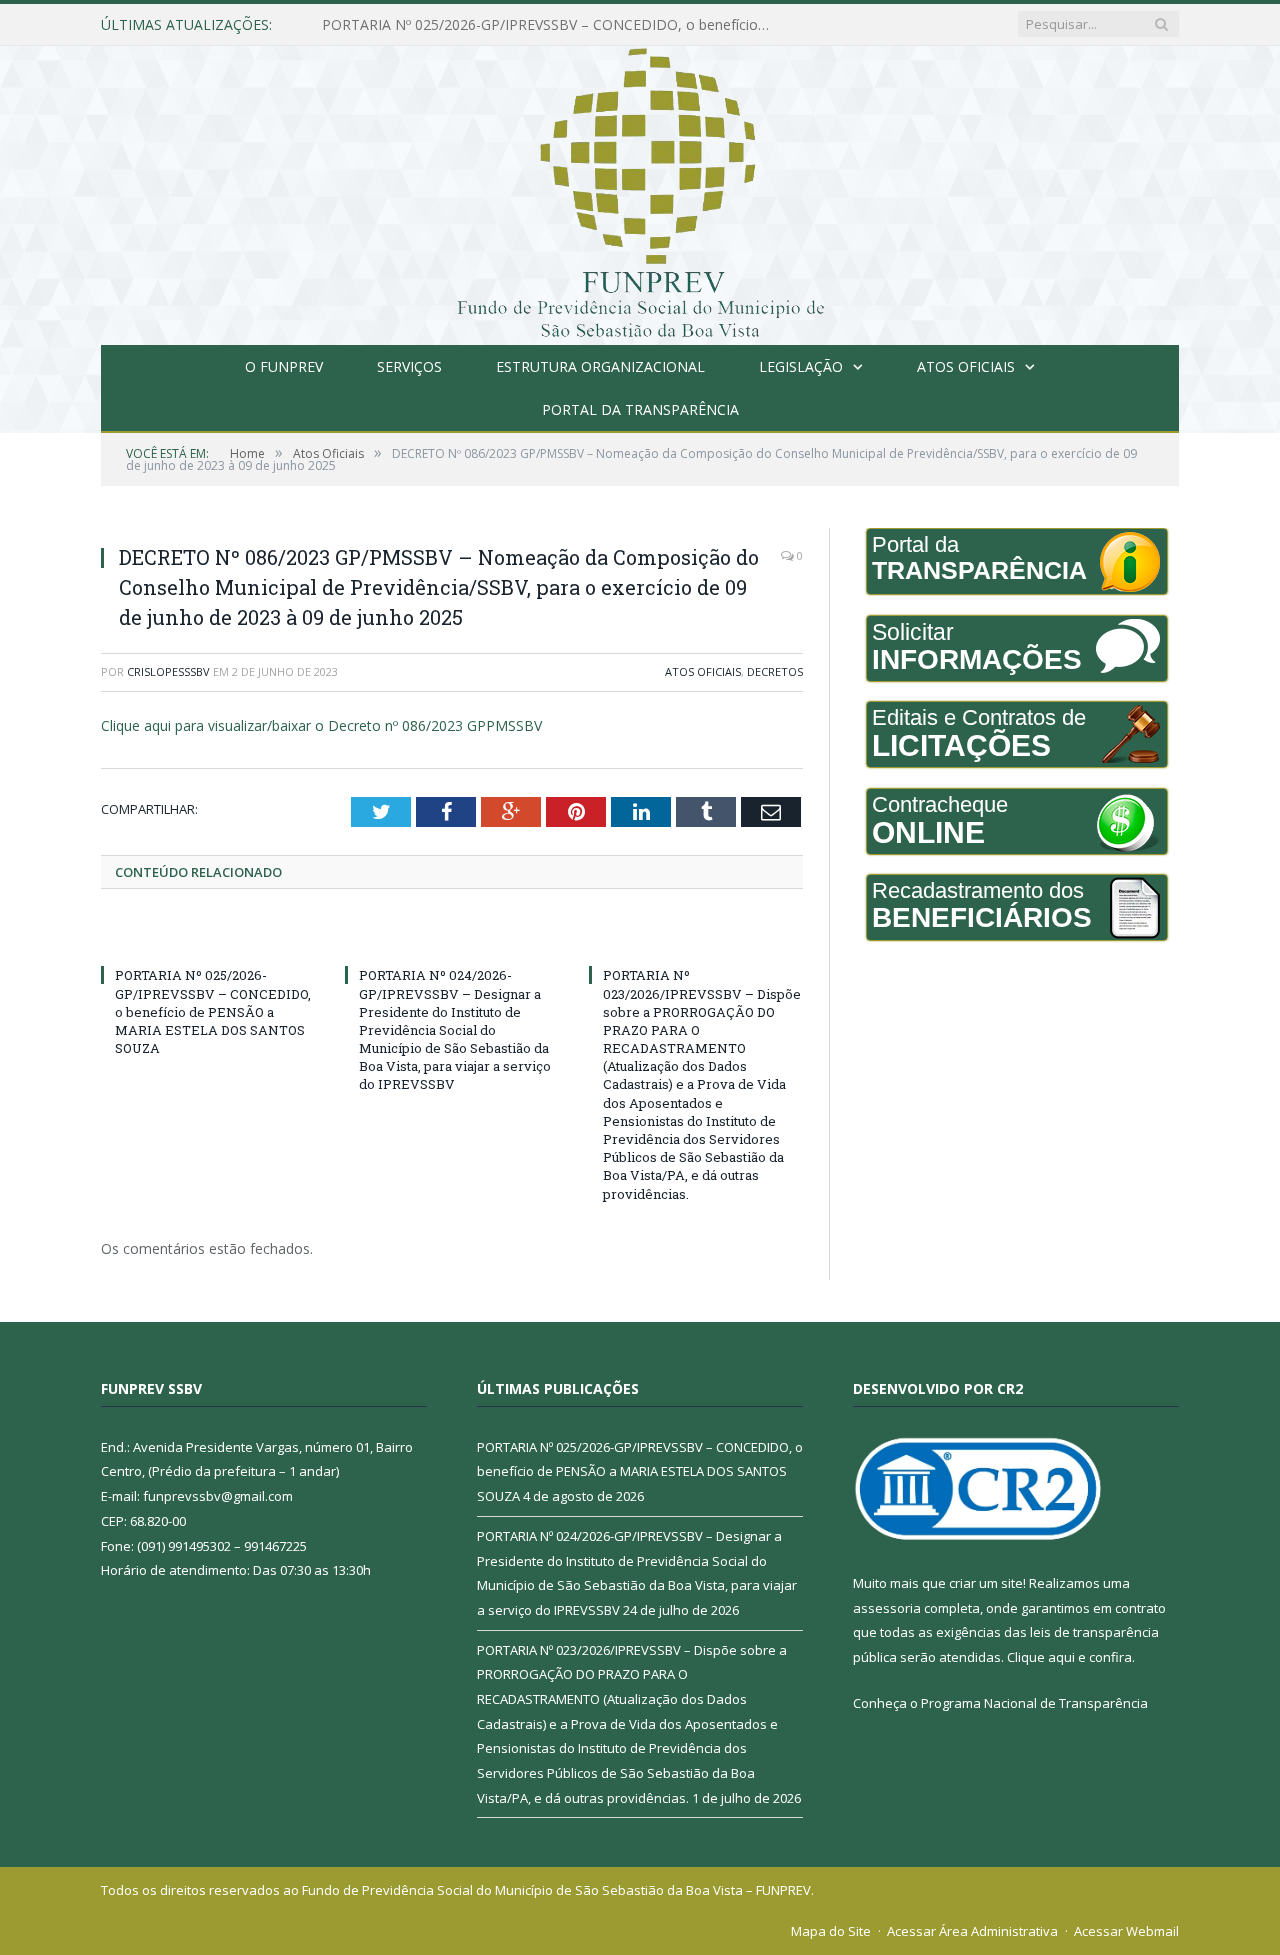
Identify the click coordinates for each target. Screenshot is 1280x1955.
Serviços (409, 366)
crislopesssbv (168, 671)
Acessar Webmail (1126, 1931)
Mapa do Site (831, 1931)
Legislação (801, 366)
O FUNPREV (284, 366)
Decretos (775, 671)
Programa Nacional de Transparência (1034, 1703)
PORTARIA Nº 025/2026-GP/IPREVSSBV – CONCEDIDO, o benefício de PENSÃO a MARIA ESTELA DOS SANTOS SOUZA (213, 1011)
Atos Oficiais (966, 366)
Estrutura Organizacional (600, 366)
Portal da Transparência (640, 409)
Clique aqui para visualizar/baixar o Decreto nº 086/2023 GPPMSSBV (321, 725)
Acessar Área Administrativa (972, 1931)
